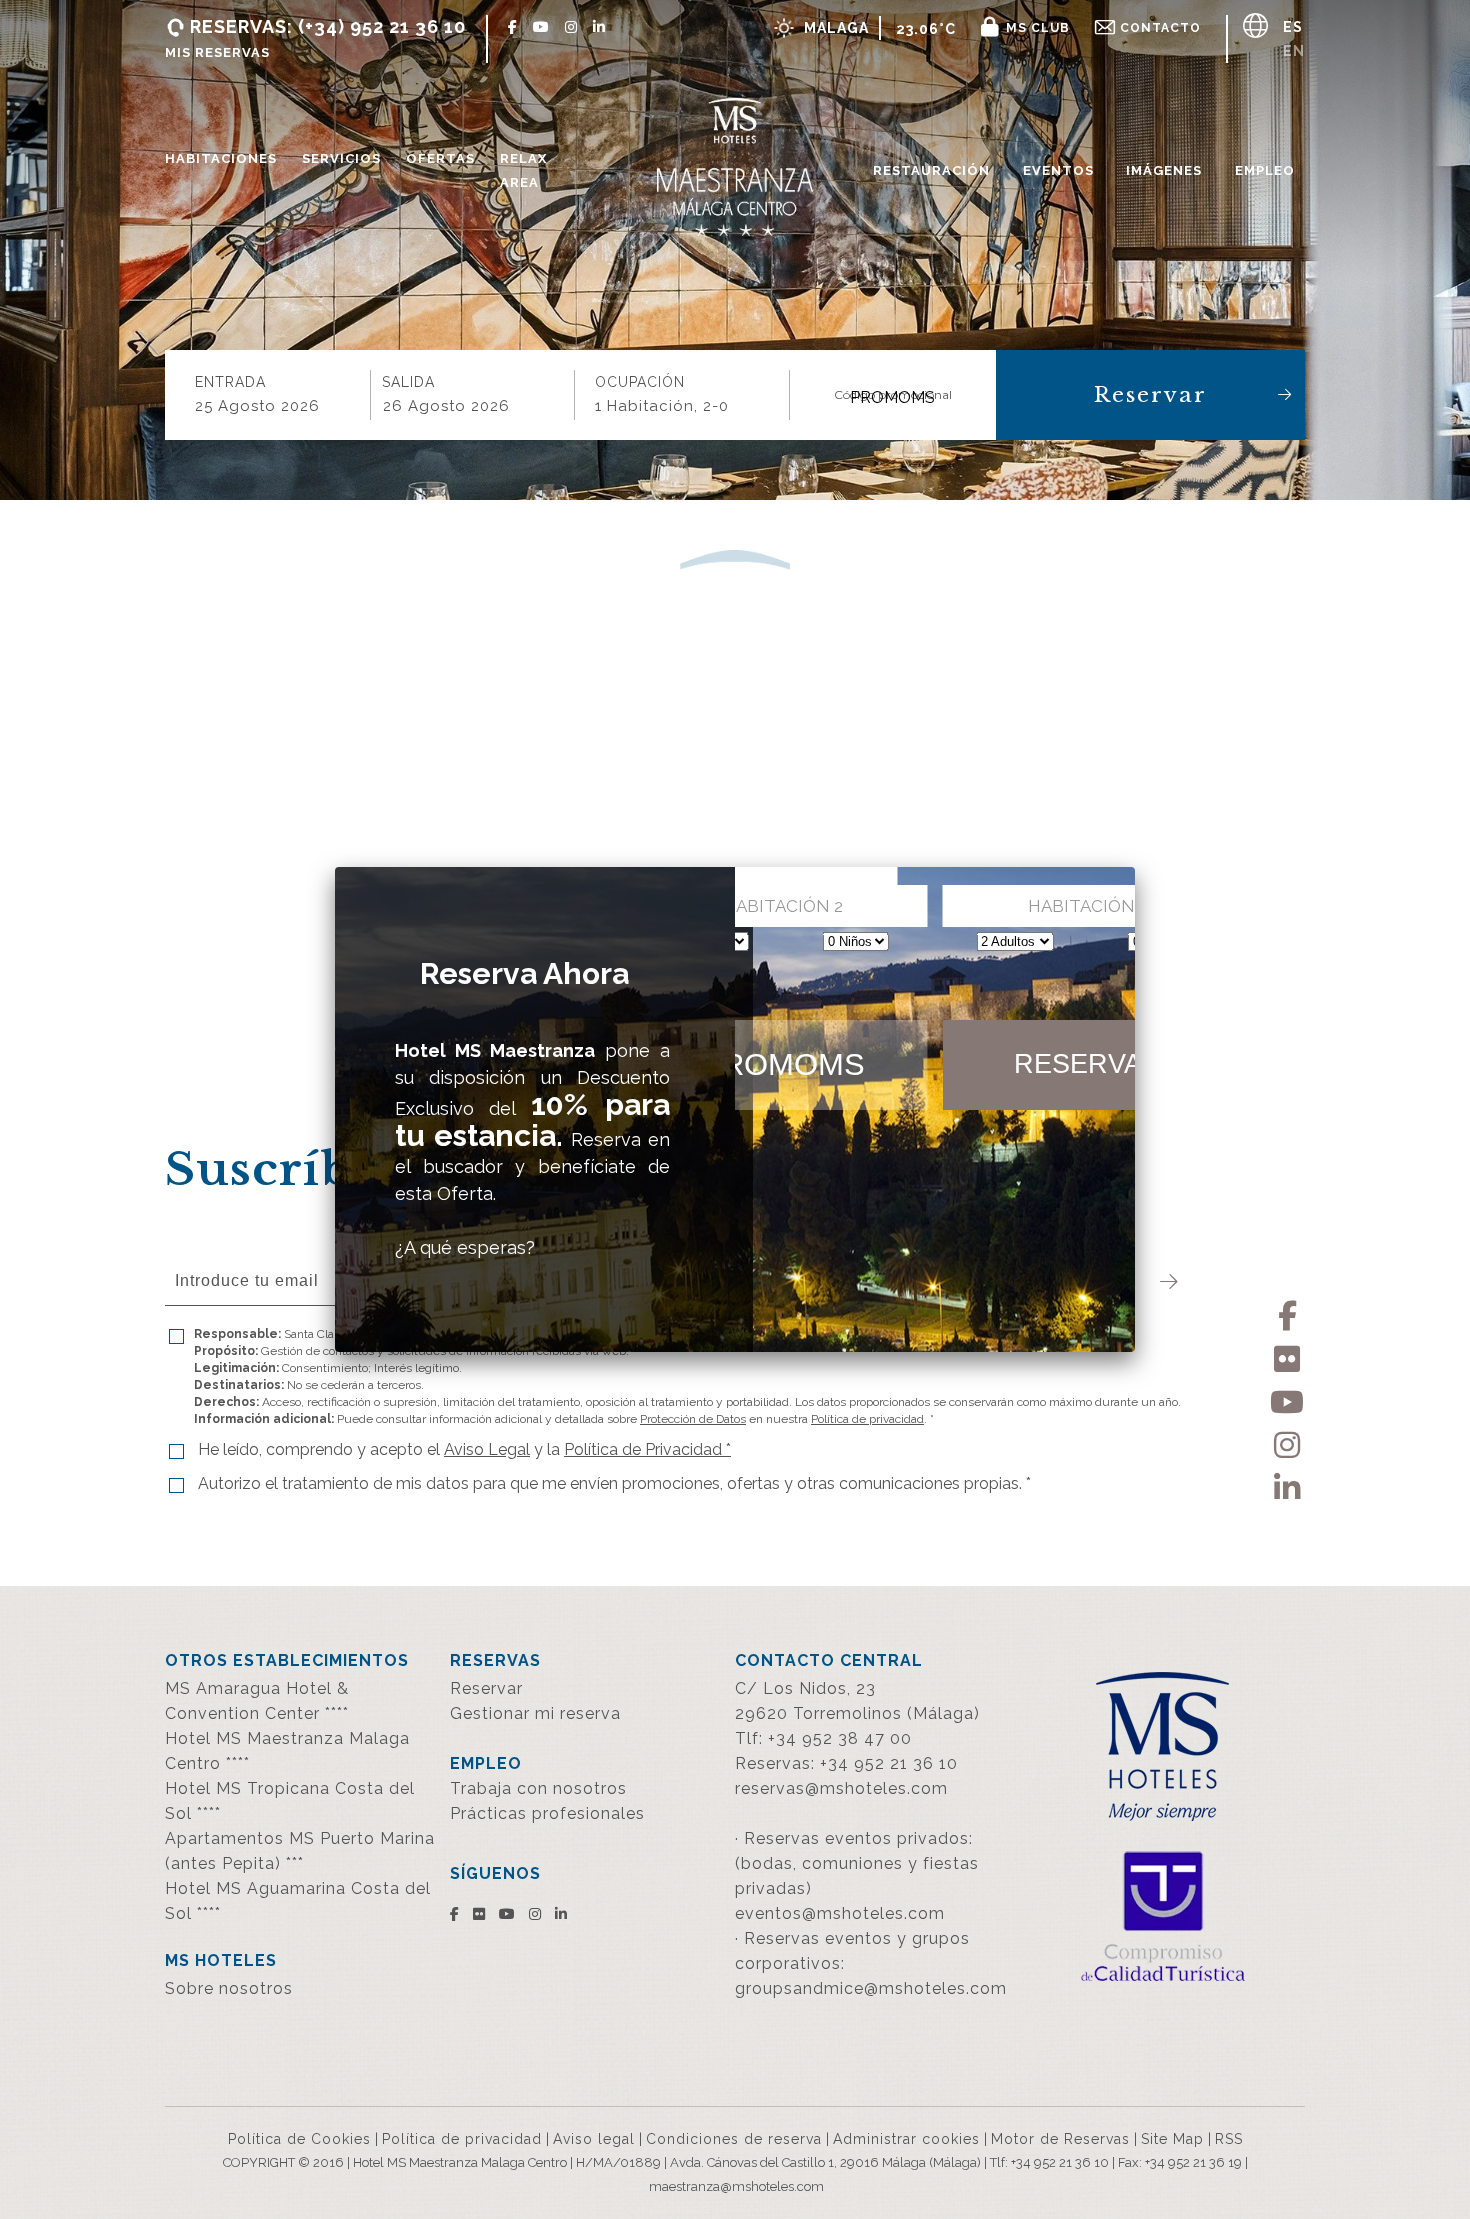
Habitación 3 (1088, 906)
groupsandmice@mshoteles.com (871, 1988)
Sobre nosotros (229, 1988)
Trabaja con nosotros (538, 1788)
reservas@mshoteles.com (841, 1788)
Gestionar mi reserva (535, 1713)
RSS (1229, 2139)
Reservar (1150, 395)
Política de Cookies (299, 2139)
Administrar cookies (906, 2139)
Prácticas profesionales (547, 1813)
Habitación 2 (783, 906)
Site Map (1172, 2139)
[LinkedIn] (1287, 1484)
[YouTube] (1287, 1398)
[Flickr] (1287, 1355)
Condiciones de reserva (734, 2139)
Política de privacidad (867, 1419)
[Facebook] (1287, 1312)
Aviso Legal (487, 1449)
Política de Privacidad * (647, 1449)
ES (1293, 27)
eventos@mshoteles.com (840, 1913)
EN (1294, 51)
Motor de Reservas (1060, 2139)
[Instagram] (1287, 1441)
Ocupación (640, 382)
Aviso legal (594, 2139)
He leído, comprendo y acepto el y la (464, 1449)
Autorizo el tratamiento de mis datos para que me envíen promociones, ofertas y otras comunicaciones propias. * (614, 1483)
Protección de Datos (693, 1419)
